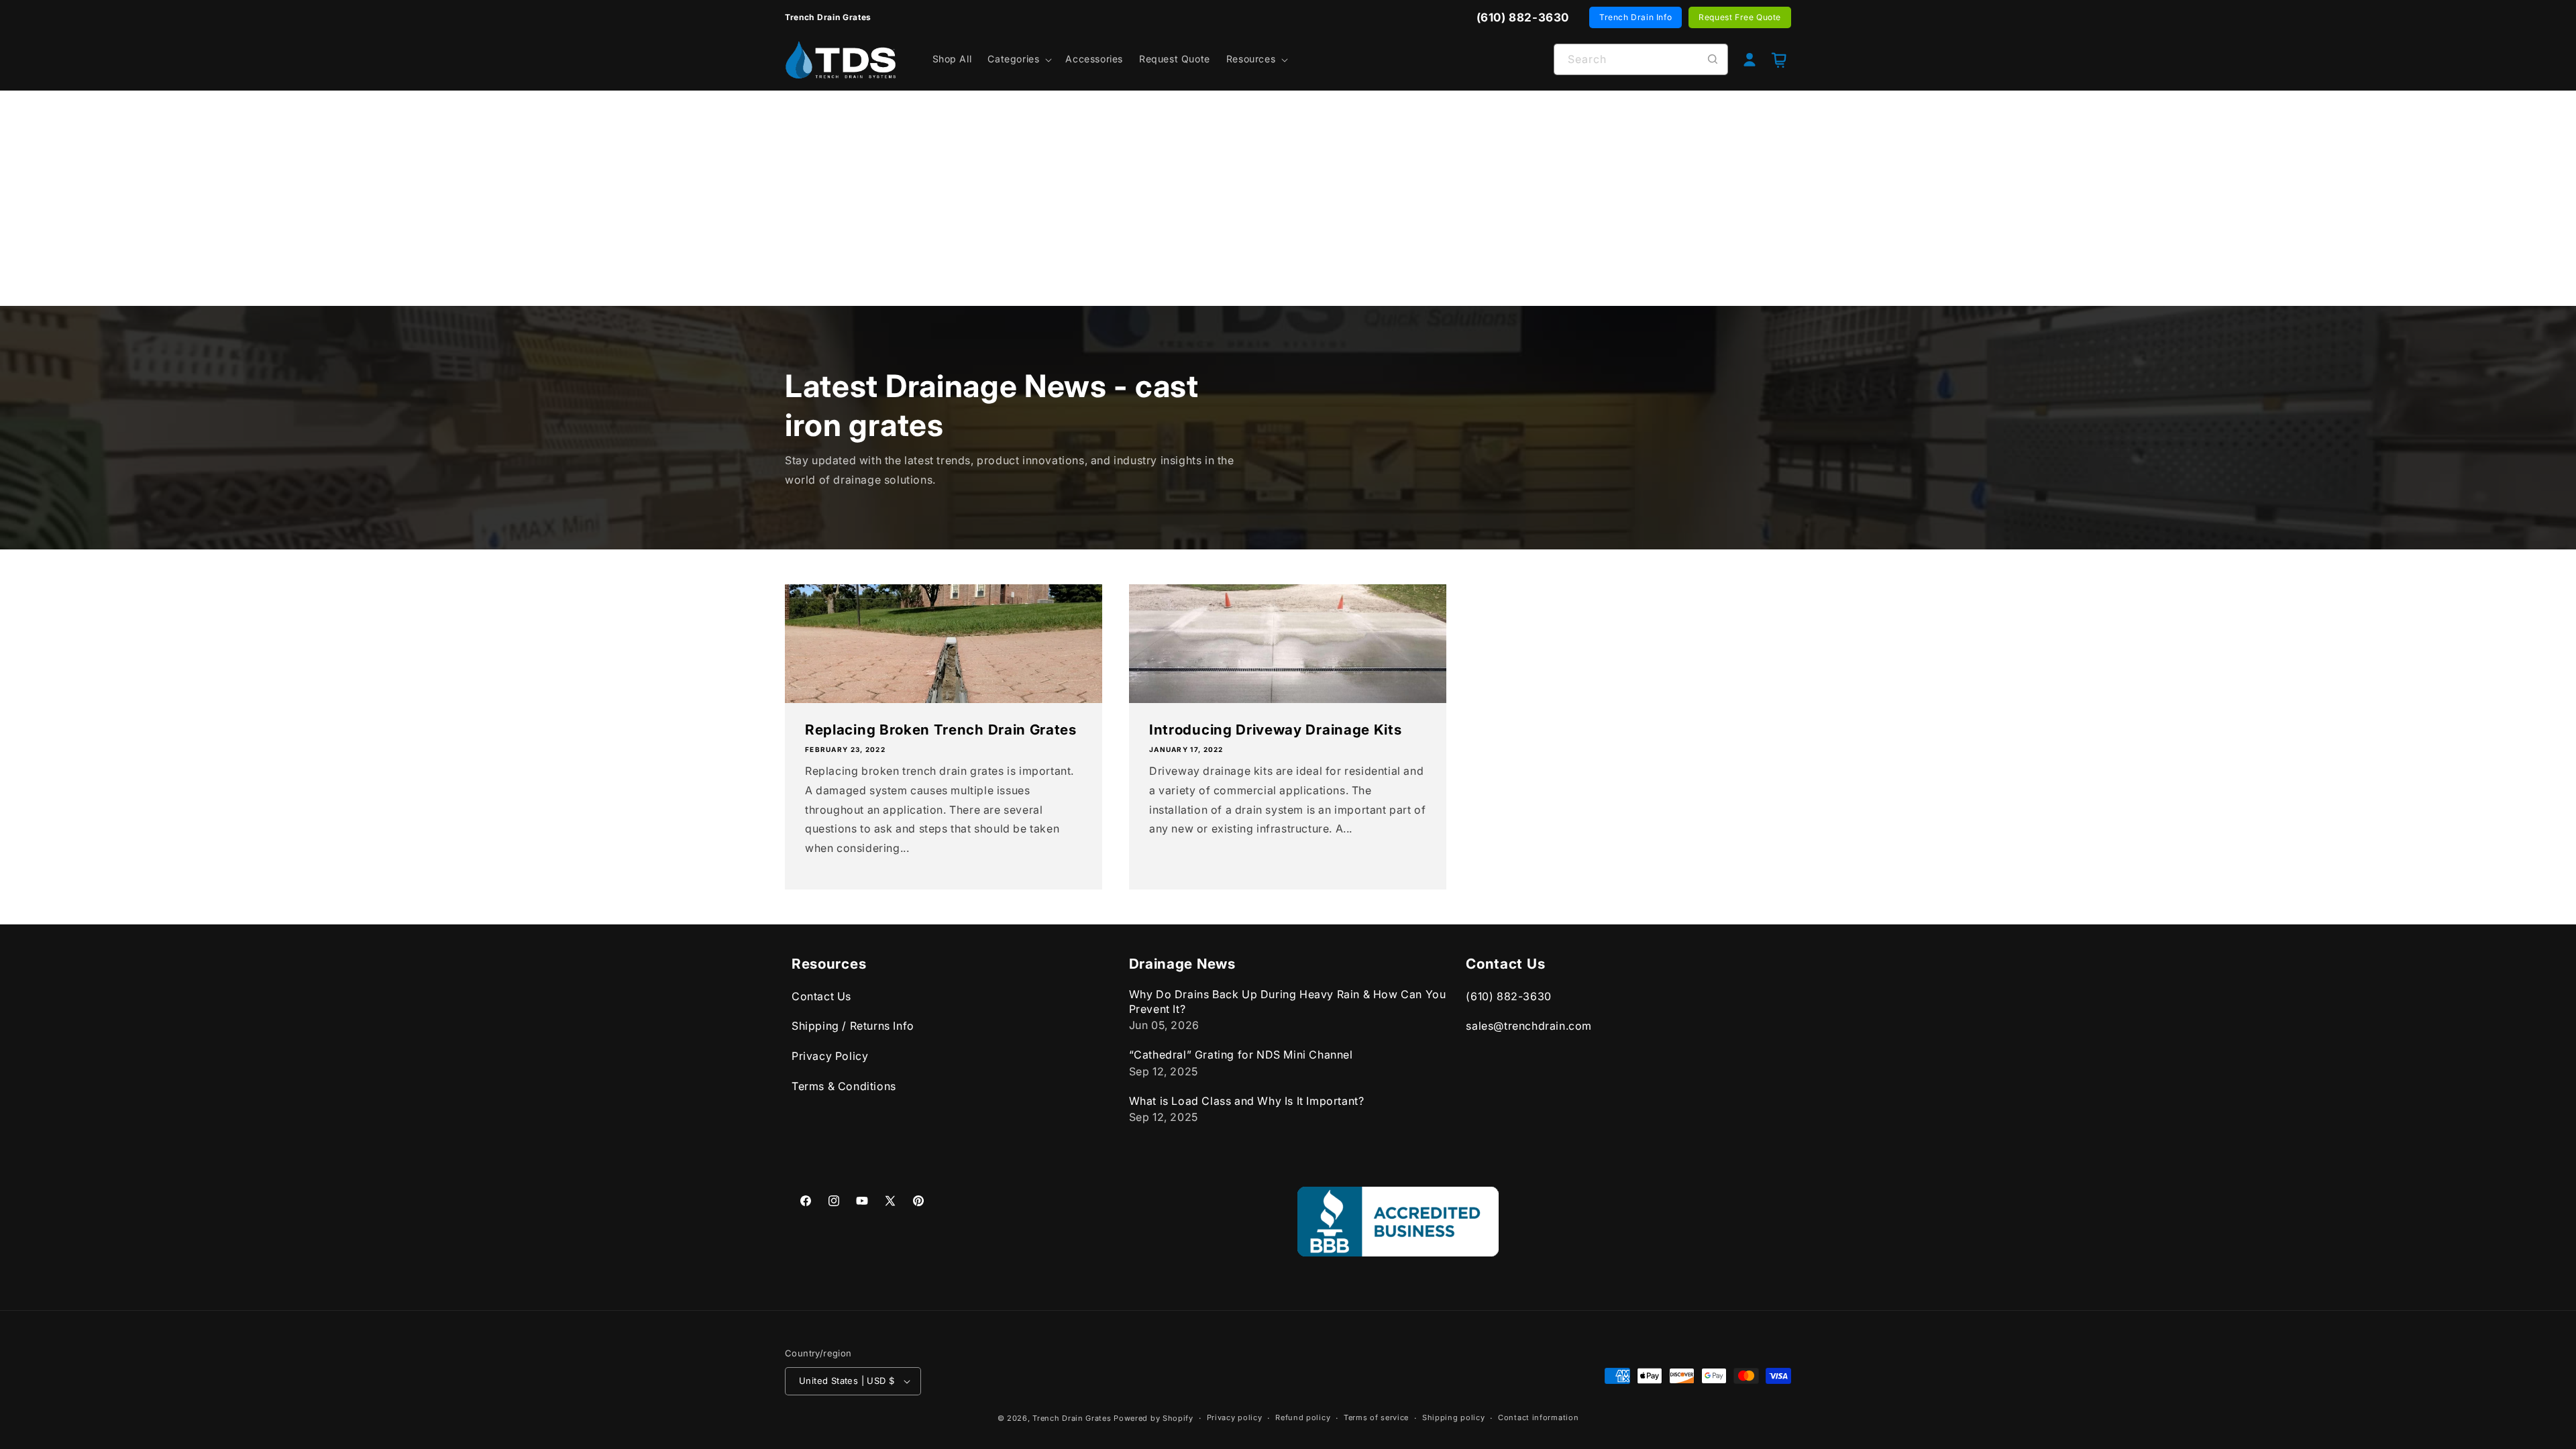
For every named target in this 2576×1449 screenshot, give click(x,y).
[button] (1018, 59)
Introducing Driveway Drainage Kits (1275, 730)
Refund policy (1303, 1417)
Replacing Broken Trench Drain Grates (941, 730)
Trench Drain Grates (1072, 1418)
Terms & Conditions (844, 1086)
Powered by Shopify (1153, 1418)
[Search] (1713, 59)
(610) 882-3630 (1508, 996)
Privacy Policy (830, 1056)
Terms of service (1376, 1417)
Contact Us (821, 996)
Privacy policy (1235, 1417)
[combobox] (1641, 59)
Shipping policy (1454, 1417)
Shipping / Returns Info (853, 1026)
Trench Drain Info (1635, 17)
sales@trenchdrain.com (1529, 1026)
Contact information (1538, 1417)
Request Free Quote (1740, 17)
